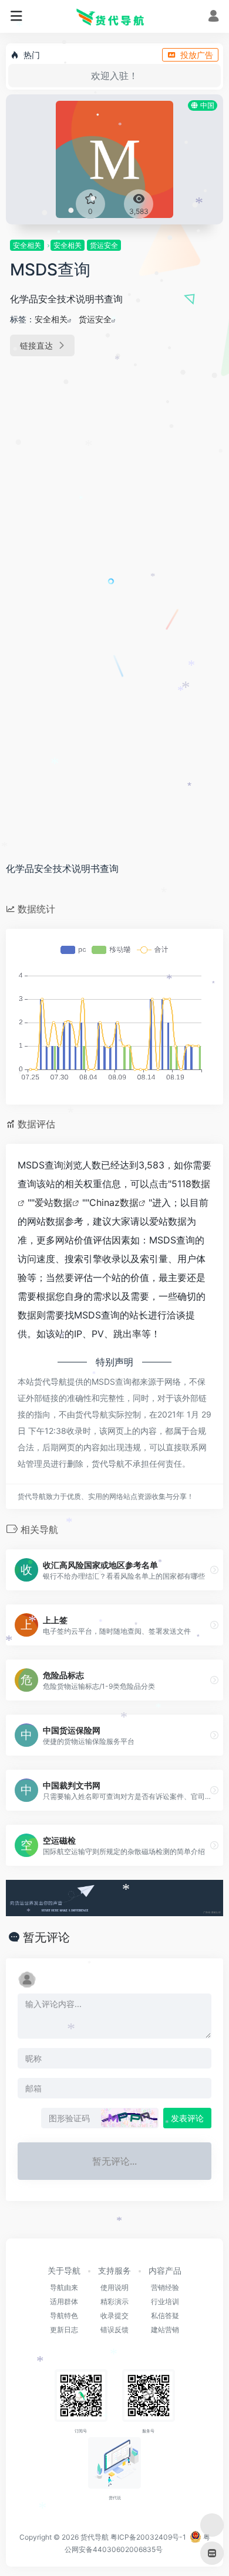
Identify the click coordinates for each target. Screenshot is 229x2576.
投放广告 (197, 55)
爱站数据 (53, 1202)
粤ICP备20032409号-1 (148, 2537)
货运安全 (104, 245)
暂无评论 (46, 1937)
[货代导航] (114, 16)
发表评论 (187, 2118)
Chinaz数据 (114, 1202)
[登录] (213, 17)
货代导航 (95, 2537)
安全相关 (27, 245)
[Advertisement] (114, 490)
